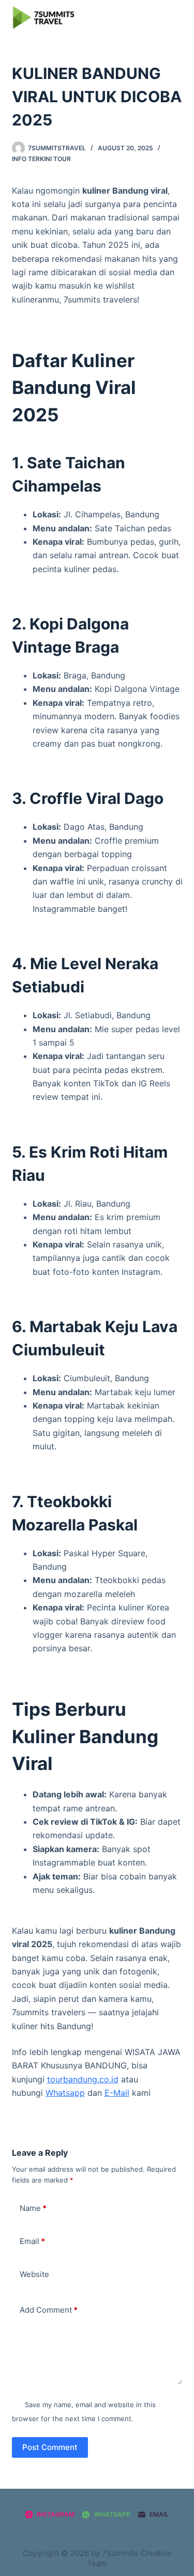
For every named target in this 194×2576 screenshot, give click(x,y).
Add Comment (49, 2310)
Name (33, 2208)
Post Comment (50, 2447)
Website (34, 2274)
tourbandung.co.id (83, 2079)
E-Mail (117, 2093)
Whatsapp (65, 2093)
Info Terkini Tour (41, 159)
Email (32, 2241)
